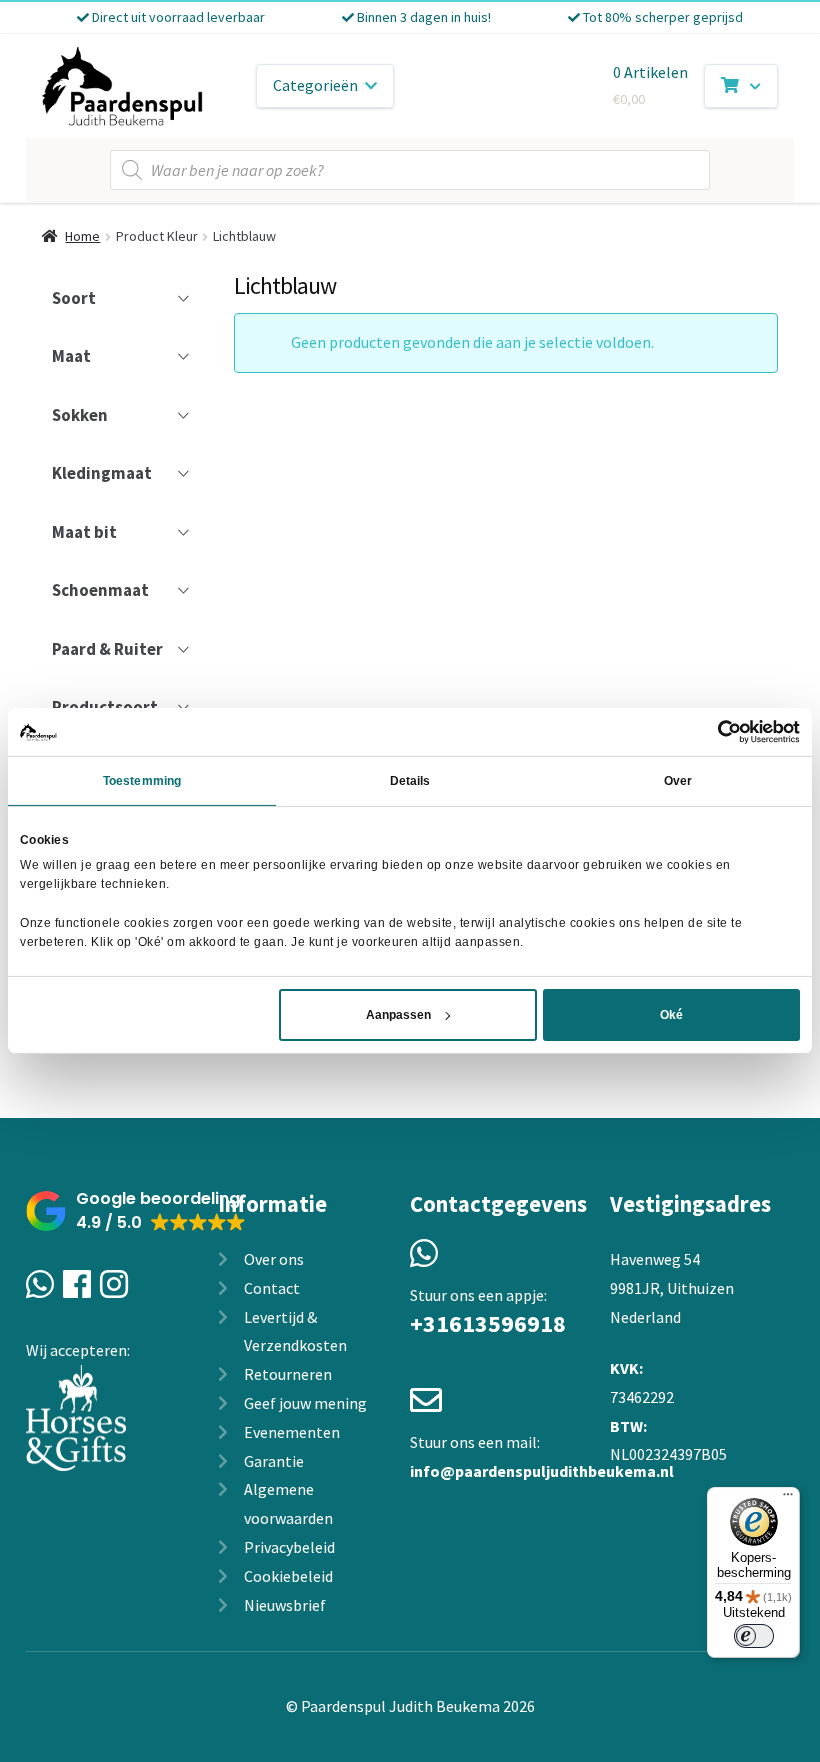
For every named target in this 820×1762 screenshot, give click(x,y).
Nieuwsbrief (285, 1605)
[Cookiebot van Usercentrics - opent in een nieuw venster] (712, 732)
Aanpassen (398, 1015)
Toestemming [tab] (142, 781)
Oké (671, 1015)
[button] (136, 1211)
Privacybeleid (289, 1547)
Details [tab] (410, 781)
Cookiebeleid (288, 1576)
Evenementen (292, 1432)
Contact (272, 1288)
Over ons (274, 1259)
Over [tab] (678, 781)
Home (82, 236)
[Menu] (788, 1499)
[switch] (754, 1636)
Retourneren (288, 1374)
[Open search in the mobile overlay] (410, 170)
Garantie (274, 1461)
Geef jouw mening (305, 1403)
